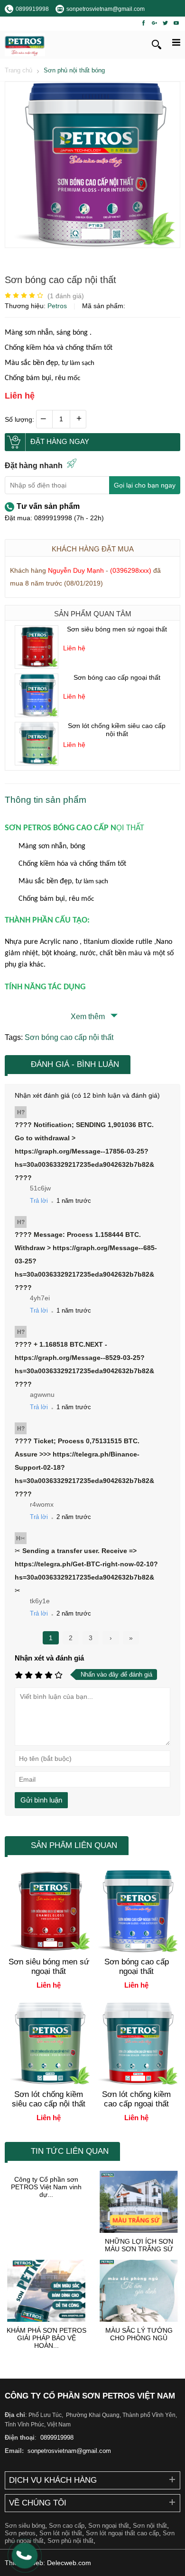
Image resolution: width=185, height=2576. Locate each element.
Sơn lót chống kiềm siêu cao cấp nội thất (117, 730)
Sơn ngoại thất (109, 2526)
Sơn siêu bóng (25, 2526)
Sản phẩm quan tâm (93, 614)
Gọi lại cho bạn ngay (145, 485)
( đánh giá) (66, 296)
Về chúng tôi (38, 2503)
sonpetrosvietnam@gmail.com (68, 2451)
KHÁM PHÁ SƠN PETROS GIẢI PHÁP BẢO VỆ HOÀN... (46, 2338)
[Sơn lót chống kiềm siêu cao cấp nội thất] (37, 763)
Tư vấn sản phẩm (48, 506)
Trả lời (39, 1201)
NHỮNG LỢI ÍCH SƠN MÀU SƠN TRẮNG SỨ (139, 2245)
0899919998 (56, 2438)
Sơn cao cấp (67, 2526)
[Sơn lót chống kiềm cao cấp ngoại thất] (136, 2083)
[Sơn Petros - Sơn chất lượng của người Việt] (25, 45)
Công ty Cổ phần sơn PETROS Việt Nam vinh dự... (46, 2187)
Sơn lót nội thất (61, 2533)
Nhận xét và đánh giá (49, 1658)
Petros (58, 306)
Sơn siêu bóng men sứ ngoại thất (117, 629)
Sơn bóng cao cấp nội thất (69, 1037)
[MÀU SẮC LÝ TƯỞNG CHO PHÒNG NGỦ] (139, 2291)
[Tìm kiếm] (157, 44)
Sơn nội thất (150, 2526)
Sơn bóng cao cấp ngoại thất (117, 677)
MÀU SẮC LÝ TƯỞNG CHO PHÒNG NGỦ (139, 2334)
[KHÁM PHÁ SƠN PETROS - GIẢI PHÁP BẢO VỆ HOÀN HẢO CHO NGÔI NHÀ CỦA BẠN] (46, 2291)
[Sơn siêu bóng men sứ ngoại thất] (37, 666)
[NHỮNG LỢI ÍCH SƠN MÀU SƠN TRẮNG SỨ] (139, 2202)
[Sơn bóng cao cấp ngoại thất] (37, 714)
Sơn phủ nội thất (70, 2541)
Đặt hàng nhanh (34, 466)
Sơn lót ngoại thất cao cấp (122, 2533)
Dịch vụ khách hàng (53, 2480)
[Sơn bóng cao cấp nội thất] (92, 245)
